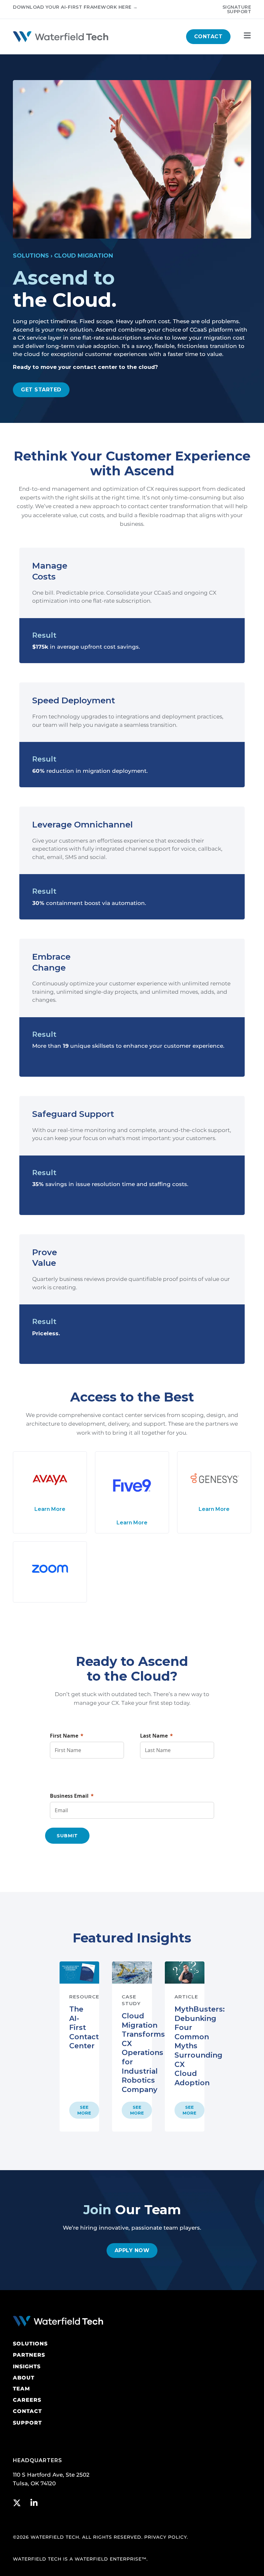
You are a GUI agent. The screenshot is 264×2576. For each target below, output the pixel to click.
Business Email (69, 1796)
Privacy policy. (166, 2537)
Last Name (154, 1736)
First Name (64, 1736)
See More (84, 2110)
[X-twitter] (17, 2503)
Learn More (50, 1509)
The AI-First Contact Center (84, 2028)
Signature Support (237, 9)
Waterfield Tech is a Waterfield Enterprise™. (80, 2559)
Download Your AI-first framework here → (75, 7)
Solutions (31, 256)
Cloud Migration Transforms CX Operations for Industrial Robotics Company (143, 2053)
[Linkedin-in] (34, 2503)
